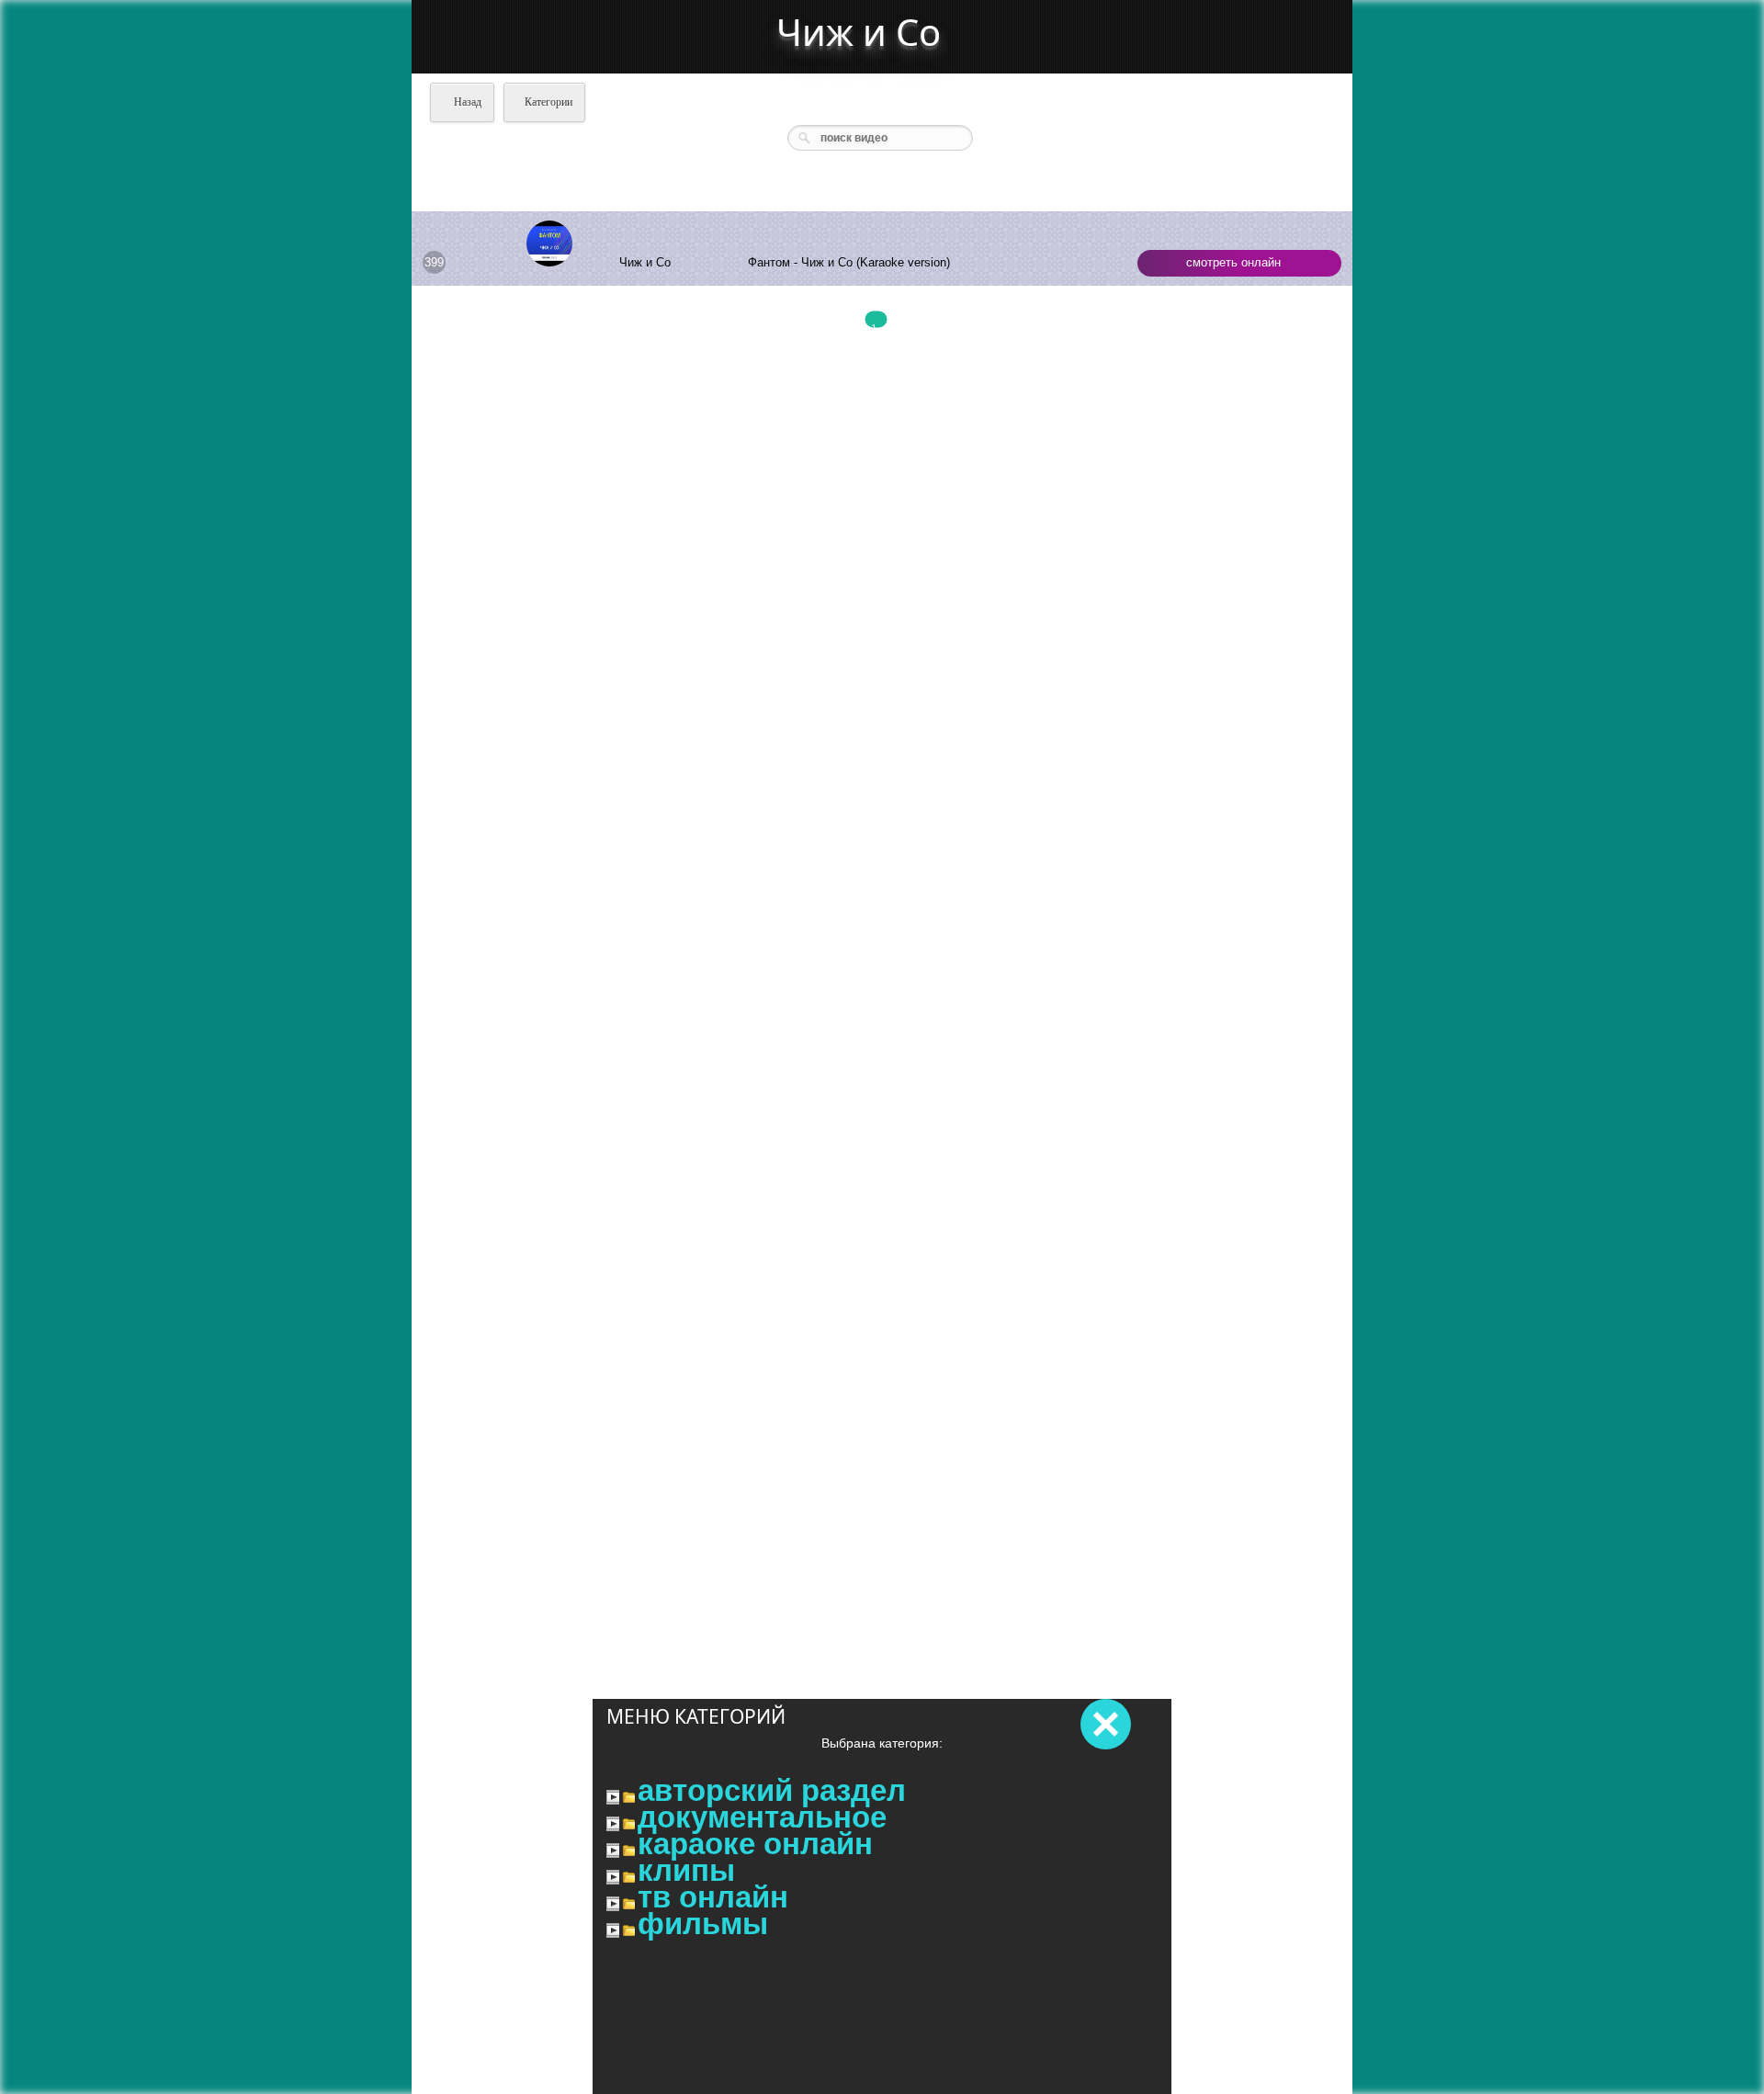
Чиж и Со (859, 32)
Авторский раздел (772, 1791)
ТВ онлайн (713, 1897)
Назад (466, 102)
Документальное (762, 1817)
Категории (548, 102)
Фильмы (703, 1924)
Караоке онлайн (755, 1844)
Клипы (686, 1871)
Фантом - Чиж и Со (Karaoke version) (849, 262)
